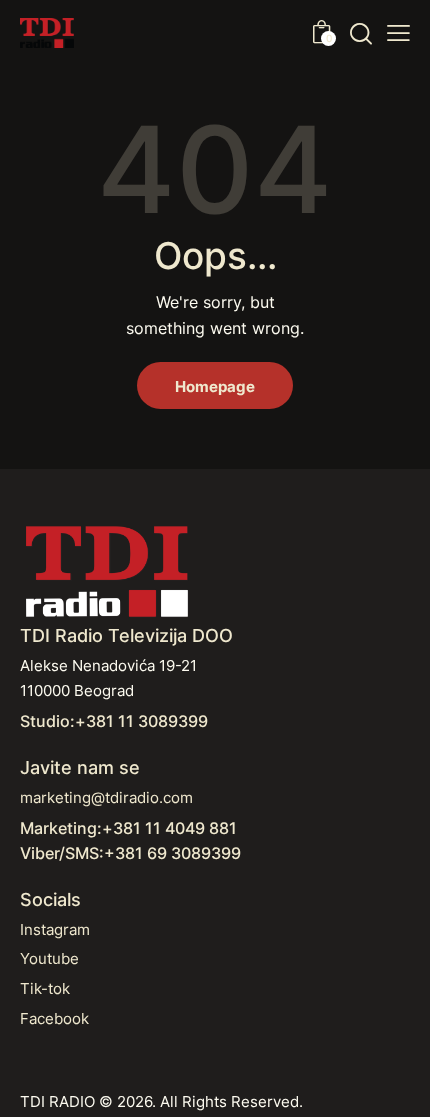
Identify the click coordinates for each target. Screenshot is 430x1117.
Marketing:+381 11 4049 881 (128, 828)
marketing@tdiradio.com (106, 797)
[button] (398, 33)
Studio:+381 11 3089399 (114, 721)
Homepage (215, 386)
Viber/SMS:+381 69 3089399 (130, 853)
